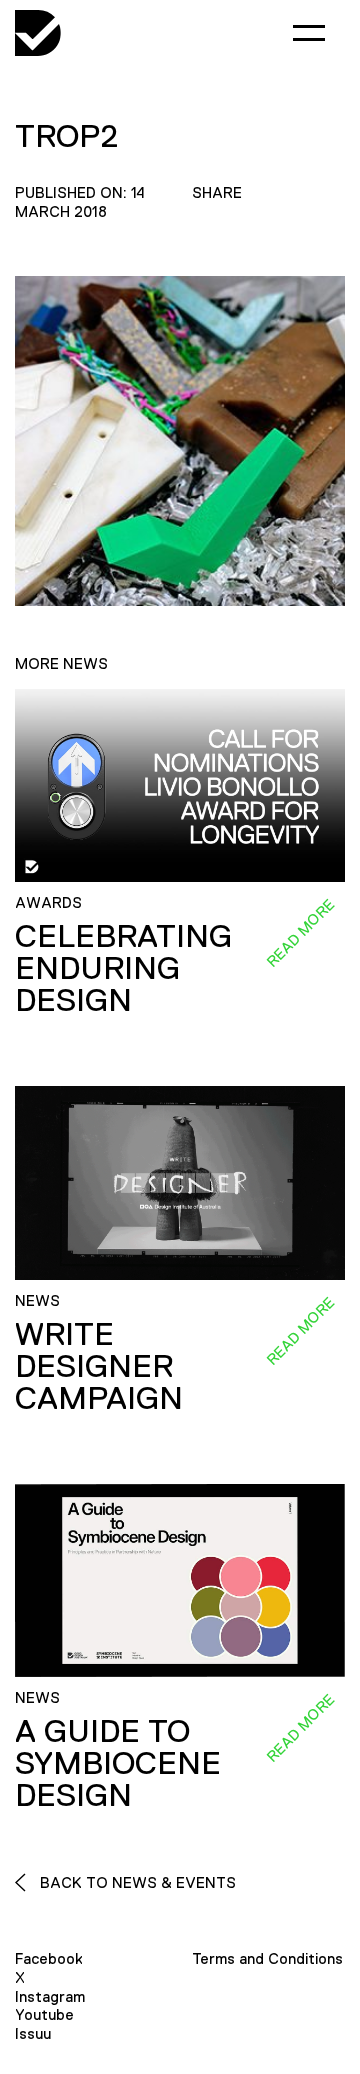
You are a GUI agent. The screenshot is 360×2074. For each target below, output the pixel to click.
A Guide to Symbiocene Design (118, 1763)
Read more (300, 933)
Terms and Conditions (267, 1958)
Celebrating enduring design (123, 968)
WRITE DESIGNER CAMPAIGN (99, 1366)
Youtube (44, 2014)
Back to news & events (136, 1882)
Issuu (33, 2033)
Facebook (49, 1958)
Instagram (50, 1996)
